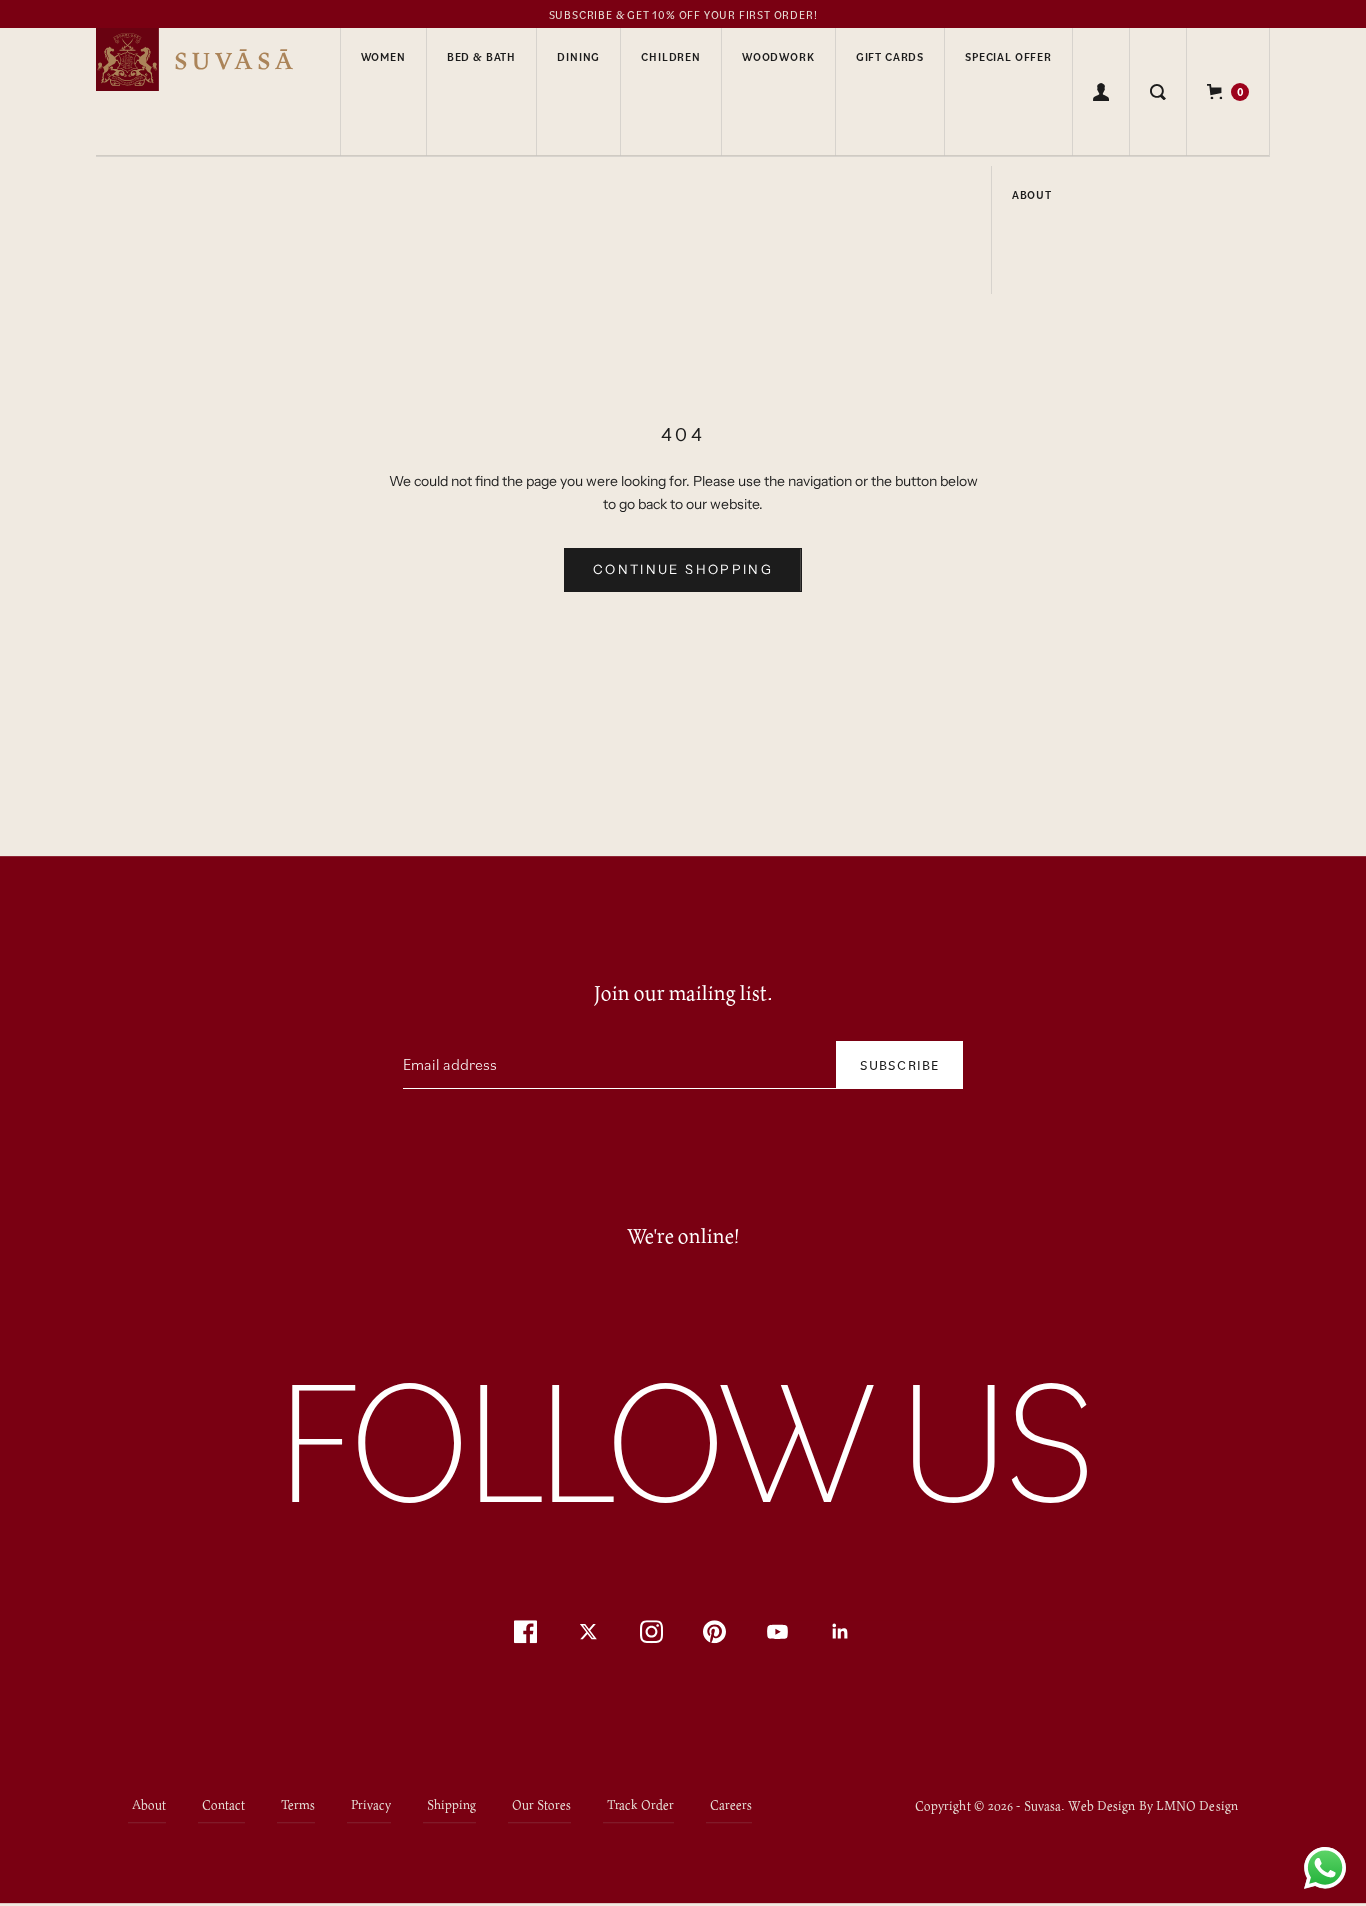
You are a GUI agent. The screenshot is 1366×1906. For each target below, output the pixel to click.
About (1032, 195)
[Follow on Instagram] (651, 1632)
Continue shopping (683, 569)
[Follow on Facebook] (525, 1632)
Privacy (371, 1805)
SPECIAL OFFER (1008, 57)
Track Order (640, 1805)
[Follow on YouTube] (777, 1632)
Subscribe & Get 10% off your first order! (683, 15)
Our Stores (541, 1805)
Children (671, 57)
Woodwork (778, 57)
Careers (731, 1805)
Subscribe (899, 1064)
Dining (578, 57)
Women (383, 57)
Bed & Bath (481, 57)
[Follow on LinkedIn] (840, 1632)
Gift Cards (890, 57)
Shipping (451, 1805)
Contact (223, 1805)
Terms (298, 1805)
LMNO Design (1197, 1805)
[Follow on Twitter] (588, 1632)
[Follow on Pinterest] (714, 1632)
